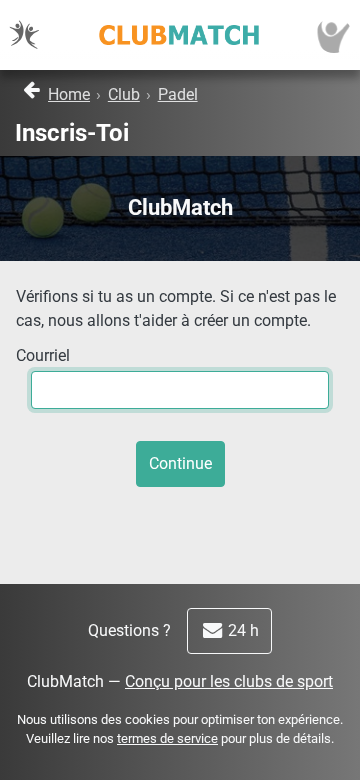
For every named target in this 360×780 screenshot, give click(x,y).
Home (69, 94)
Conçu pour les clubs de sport (229, 681)
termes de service (167, 738)
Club (124, 94)
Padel (178, 94)
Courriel (43, 355)
